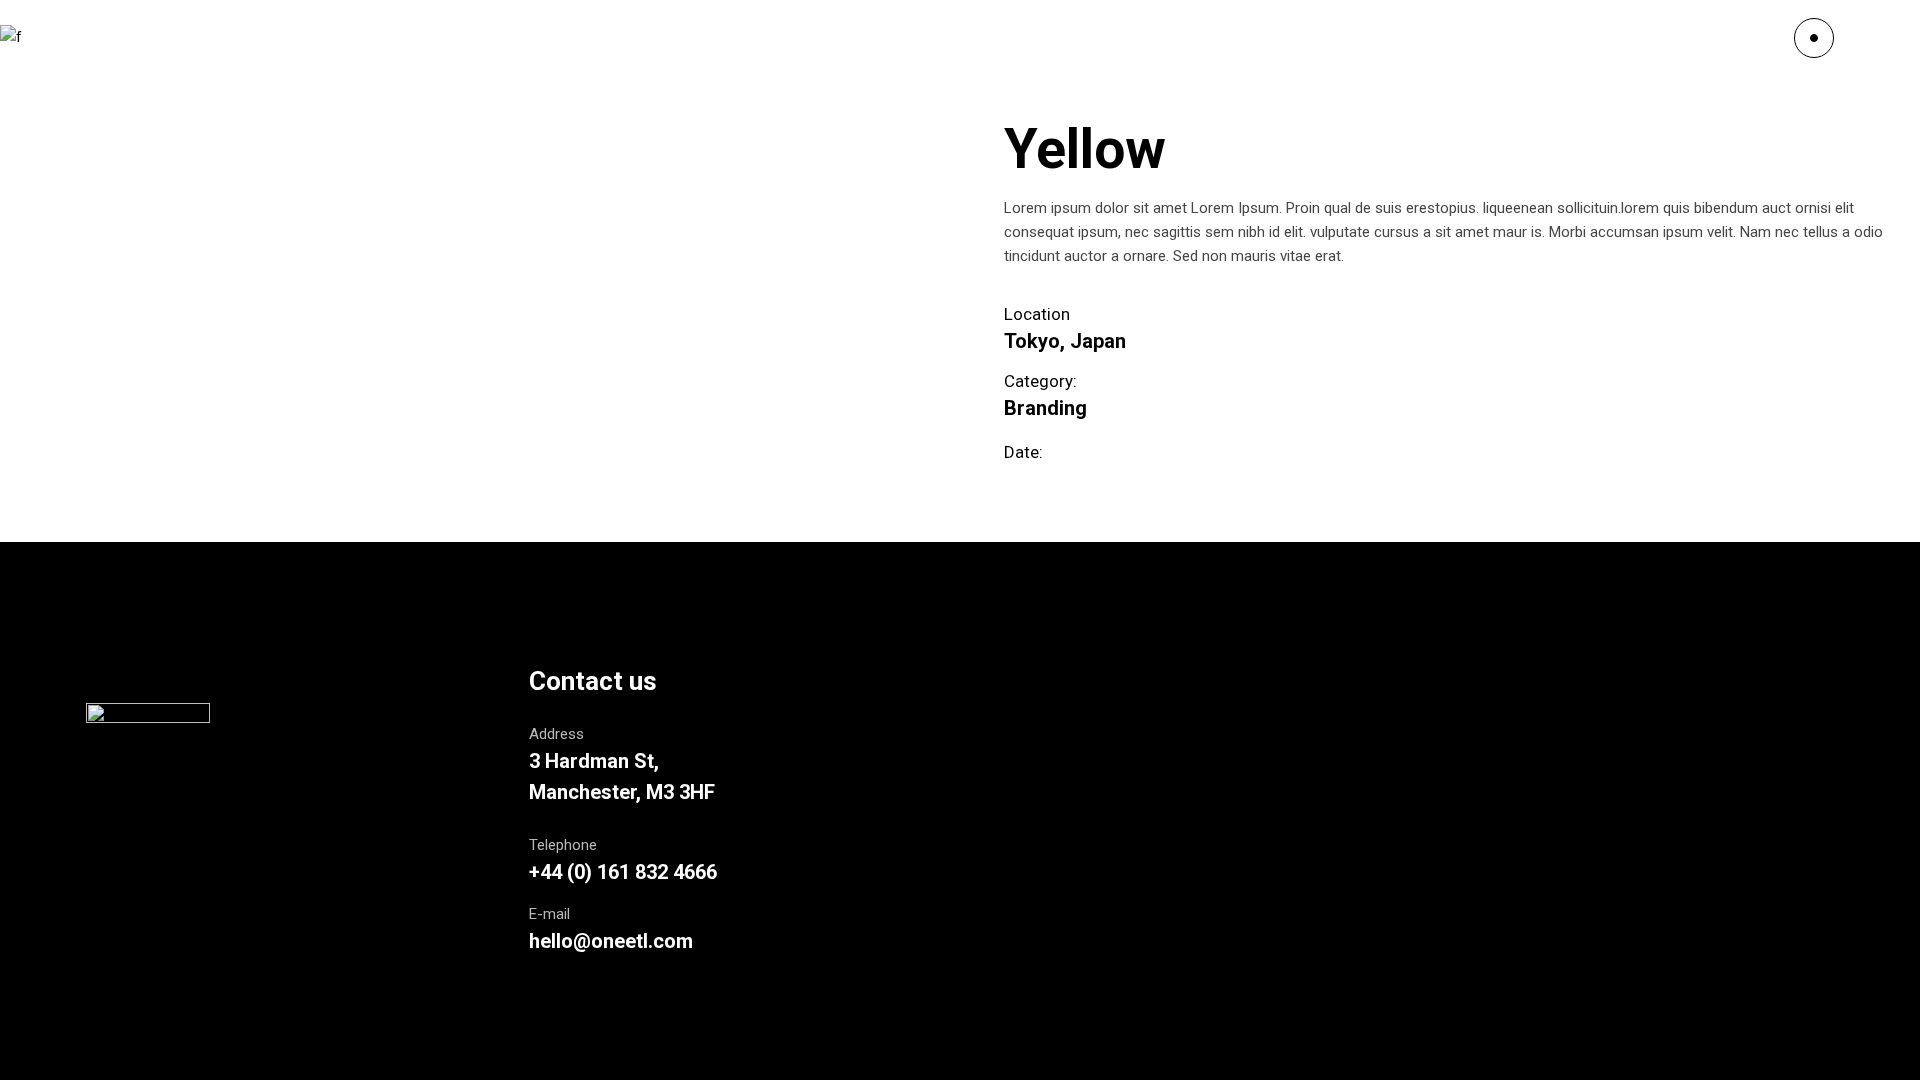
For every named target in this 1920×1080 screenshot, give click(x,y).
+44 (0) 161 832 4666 (623, 872)
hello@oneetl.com (611, 941)
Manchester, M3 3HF (622, 792)
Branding (1045, 408)
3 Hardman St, (594, 761)
